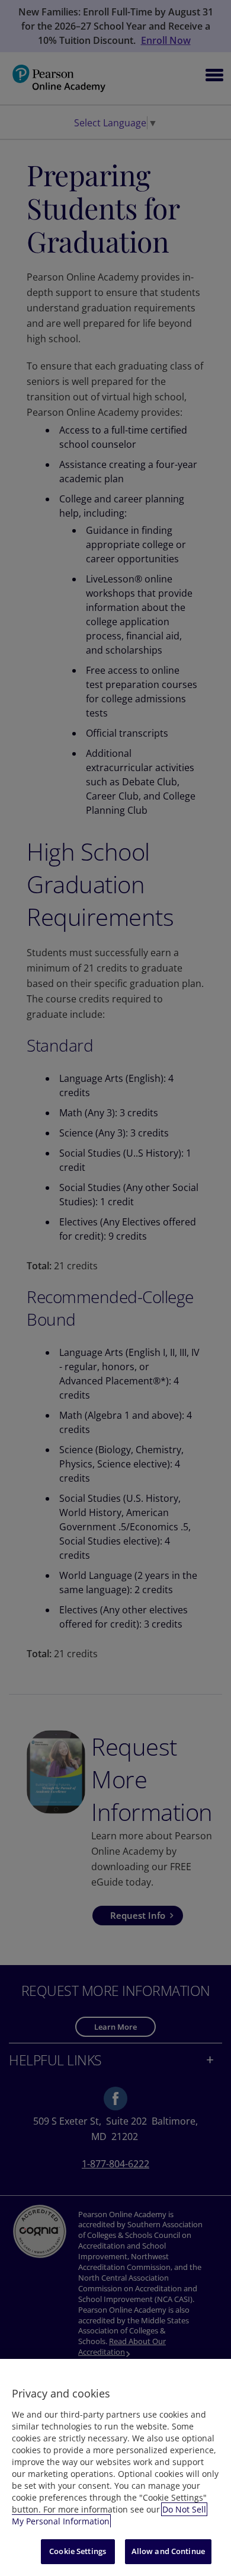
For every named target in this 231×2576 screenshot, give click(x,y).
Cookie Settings (78, 2551)
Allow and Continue (168, 2551)
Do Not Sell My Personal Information (109, 2515)
